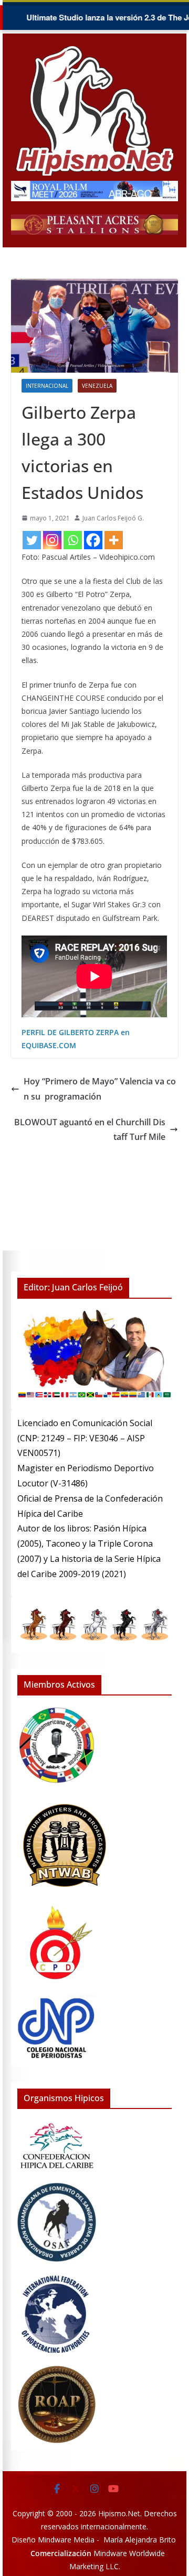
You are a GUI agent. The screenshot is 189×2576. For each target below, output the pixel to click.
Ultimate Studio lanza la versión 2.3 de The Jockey (97, 17)
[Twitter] (32, 540)
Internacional (47, 386)
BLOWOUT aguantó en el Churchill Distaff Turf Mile (90, 1130)
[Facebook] (93, 540)
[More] (114, 540)
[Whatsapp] (73, 540)
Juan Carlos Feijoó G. (113, 518)
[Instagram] (52, 540)
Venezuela (97, 386)
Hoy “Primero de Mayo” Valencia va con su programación (100, 1089)
